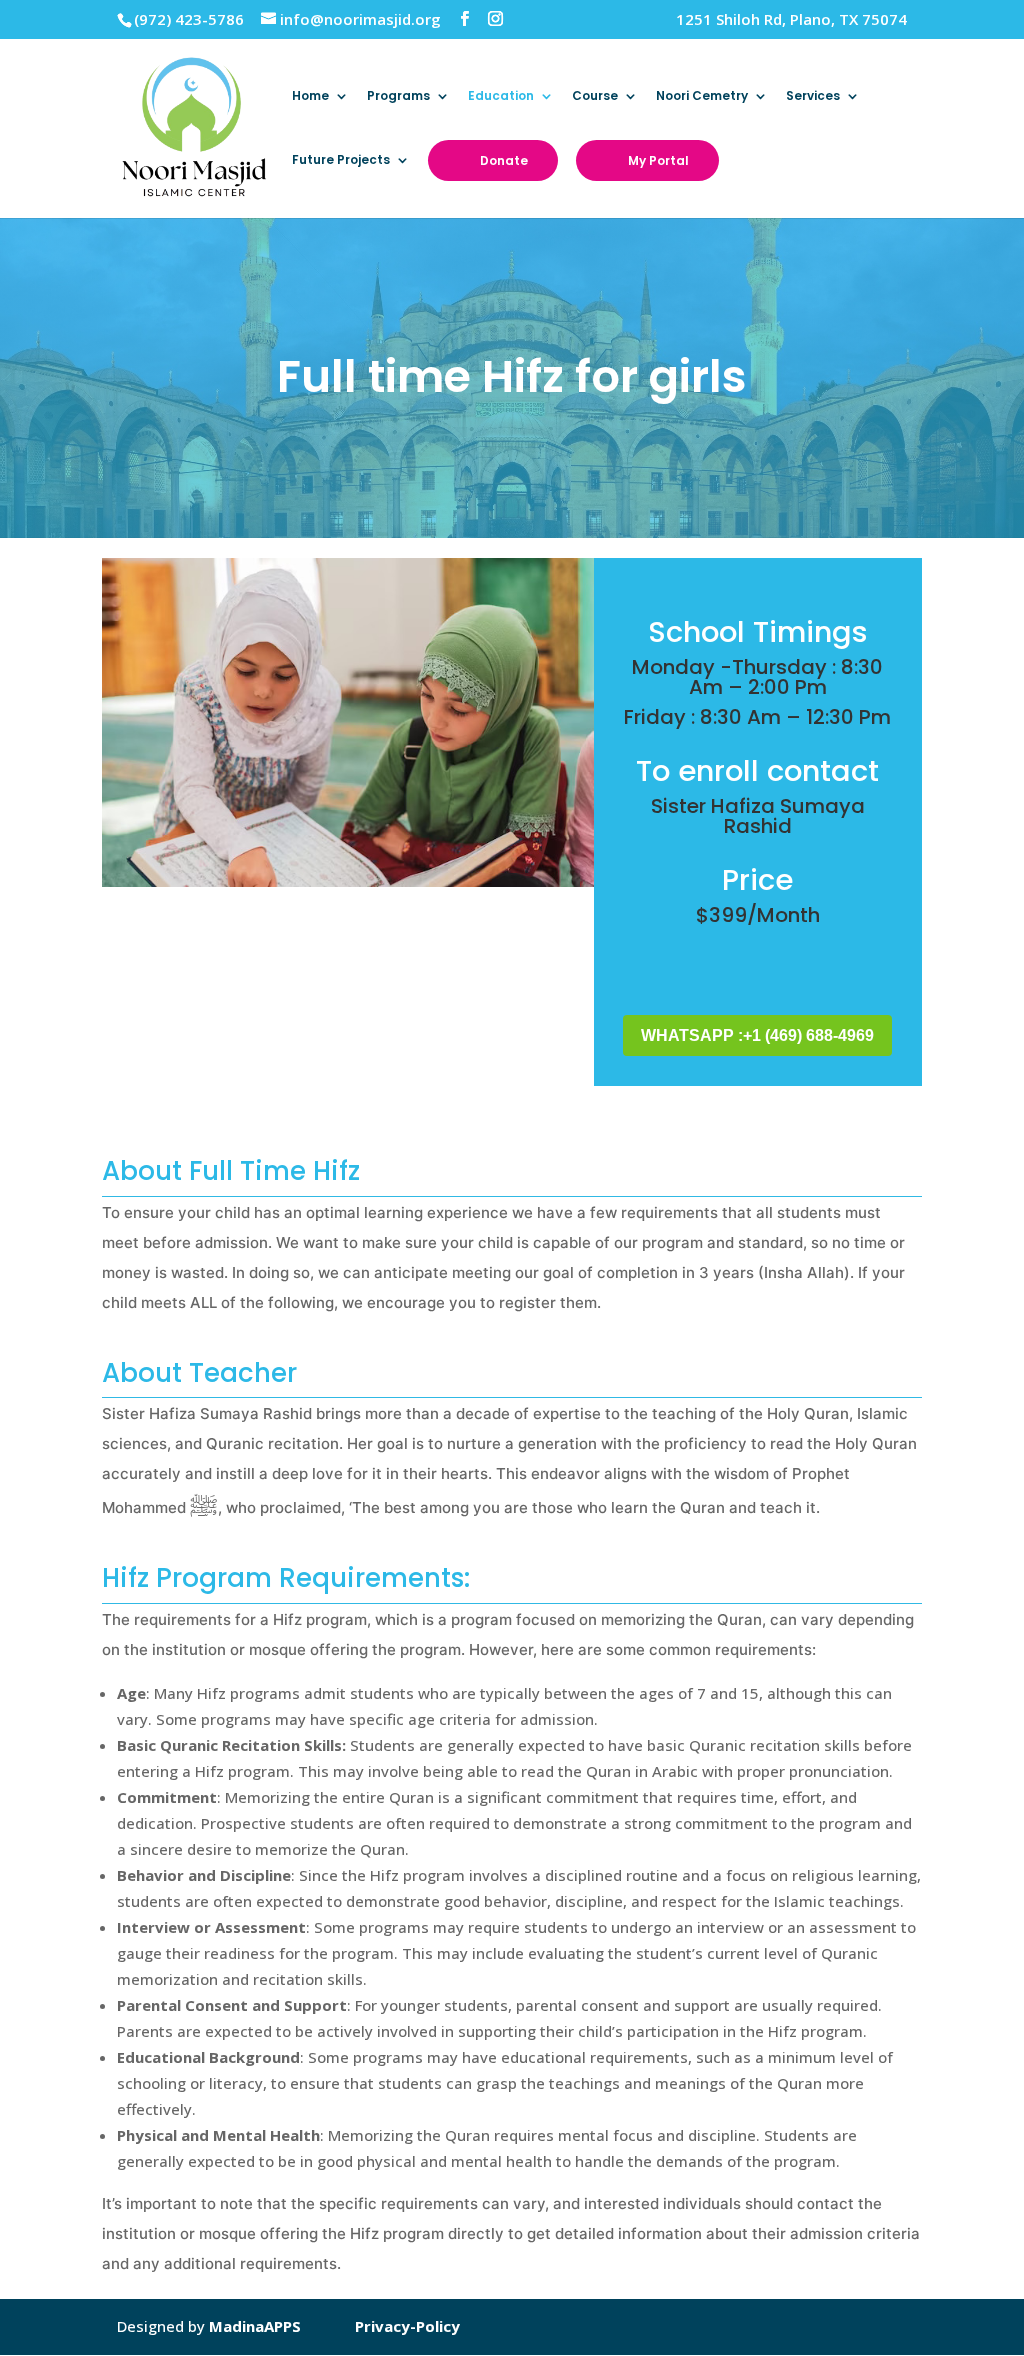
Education (501, 96)
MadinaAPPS (255, 2326)
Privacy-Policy (407, 2326)
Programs (398, 96)
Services (813, 96)
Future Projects (341, 160)
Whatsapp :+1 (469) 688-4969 (757, 1035)
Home (310, 96)
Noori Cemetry (702, 96)
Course (595, 96)
